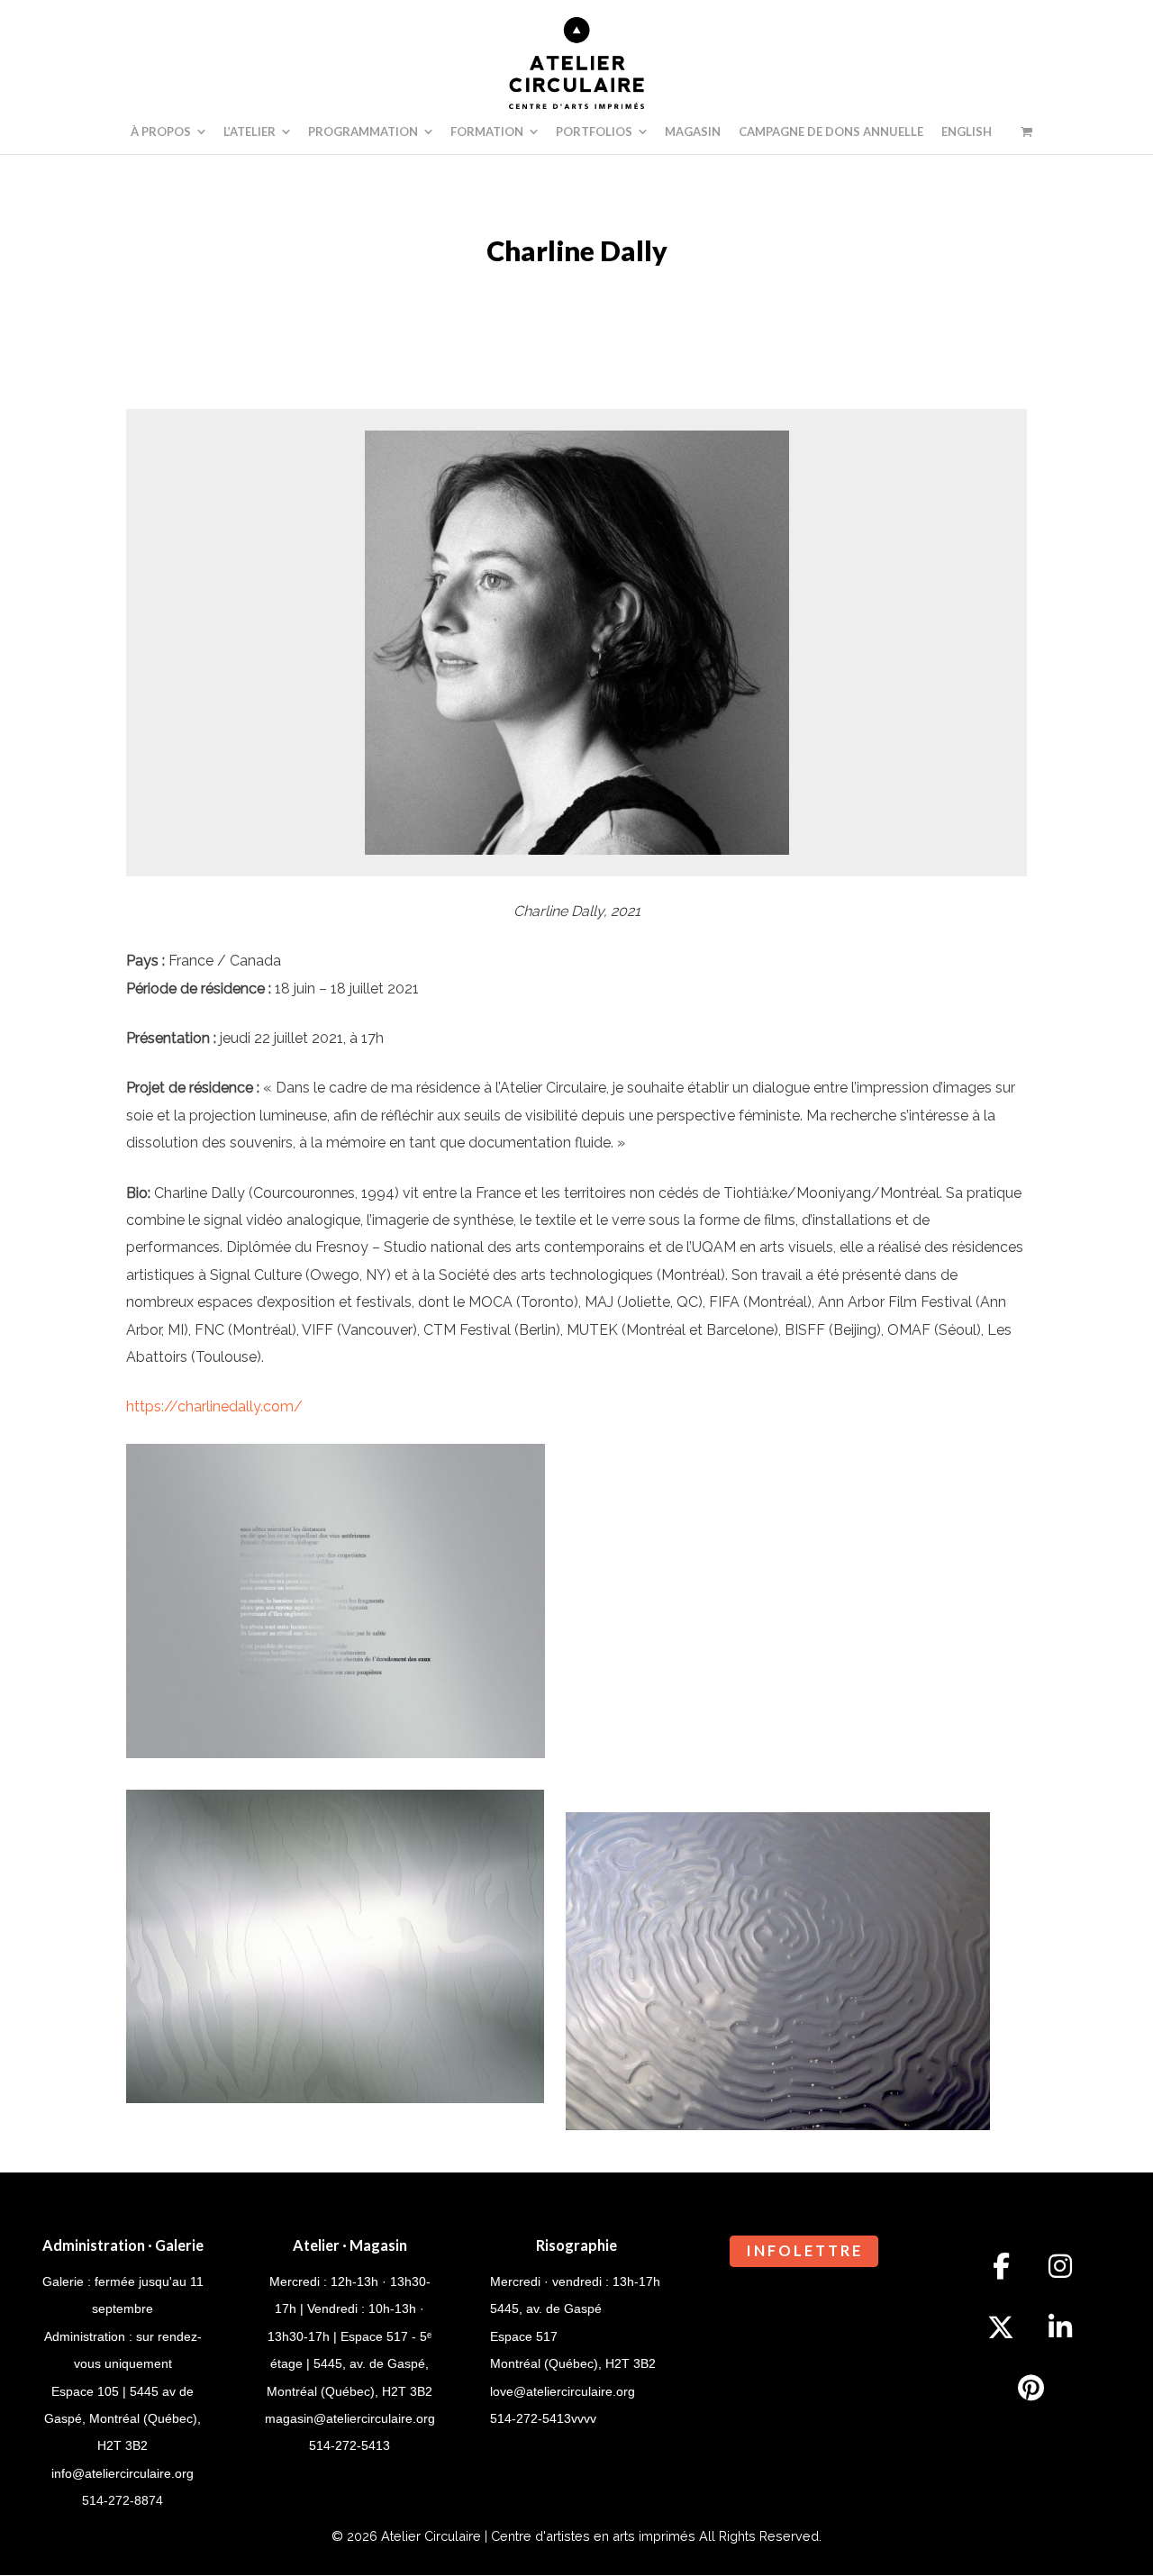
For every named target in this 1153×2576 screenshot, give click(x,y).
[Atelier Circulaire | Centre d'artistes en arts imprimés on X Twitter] (1001, 2327)
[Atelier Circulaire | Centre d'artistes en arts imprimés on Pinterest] (1030, 2388)
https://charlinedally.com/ (214, 1406)
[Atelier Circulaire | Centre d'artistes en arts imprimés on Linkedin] (1060, 2327)
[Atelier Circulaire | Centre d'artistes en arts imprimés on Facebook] (1001, 2266)
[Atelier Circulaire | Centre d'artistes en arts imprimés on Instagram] (1060, 2266)
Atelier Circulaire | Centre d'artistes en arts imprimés (538, 2536)
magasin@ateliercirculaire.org (350, 2418)
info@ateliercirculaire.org (123, 2473)
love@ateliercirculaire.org (563, 2391)
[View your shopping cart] (1026, 132)
